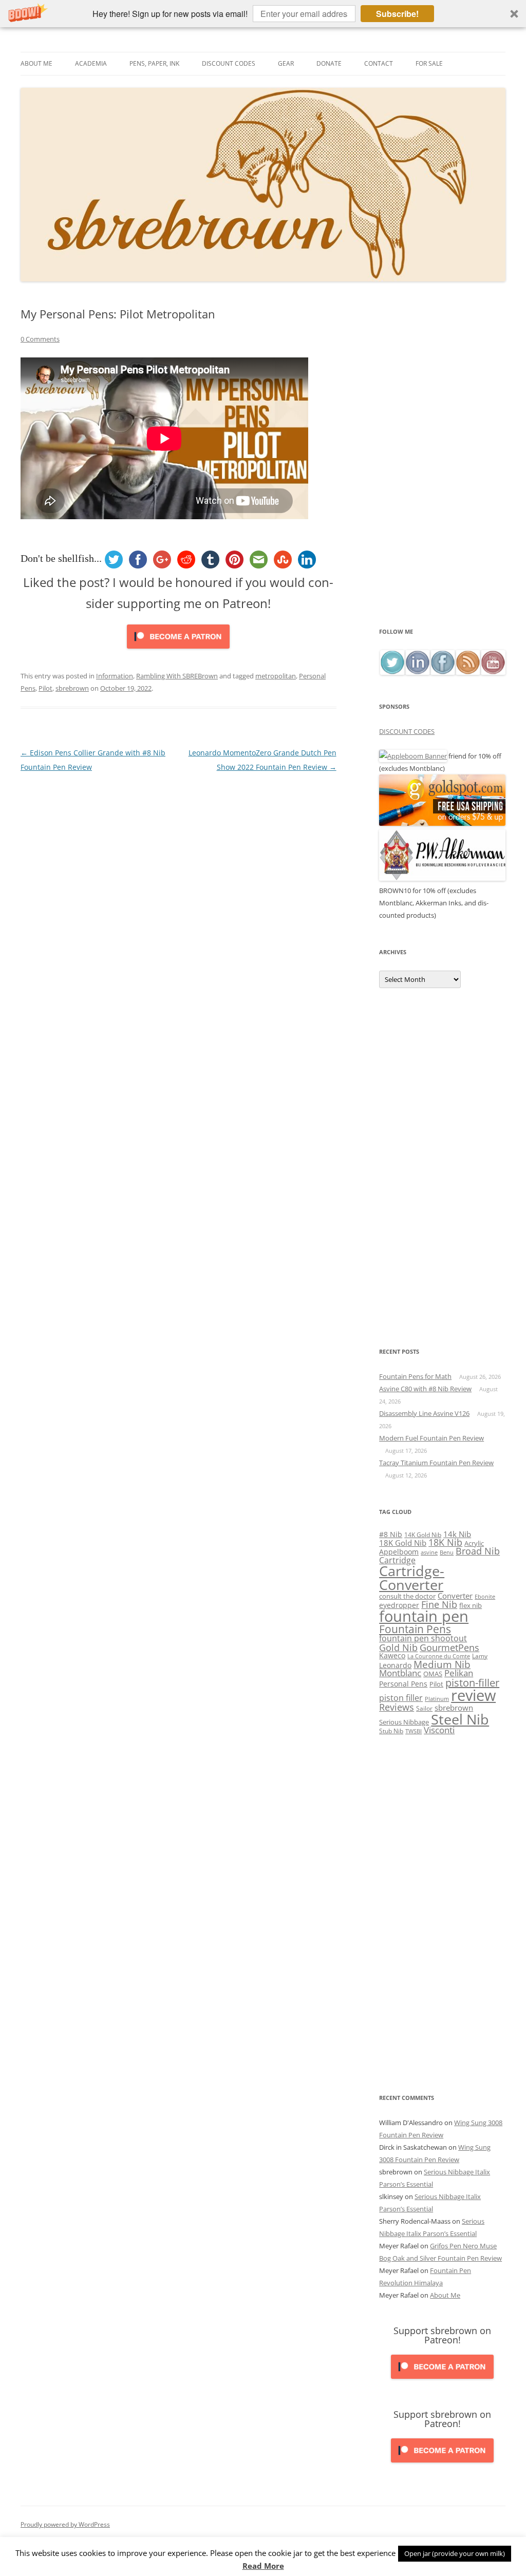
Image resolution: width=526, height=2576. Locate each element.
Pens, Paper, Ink (154, 63)
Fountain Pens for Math (415, 1376)
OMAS (433, 1674)
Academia (91, 63)
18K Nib (445, 1542)
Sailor (424, 1708)
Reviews (397, 1707)
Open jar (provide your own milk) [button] (455, 2553)
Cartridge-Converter (412, 1578)
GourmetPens (449, 1647)
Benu (447, 1552)
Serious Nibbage (404, 1722)
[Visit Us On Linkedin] (417, 672)
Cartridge (397, 1560)
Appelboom (399, 1552)
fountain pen (424, 1616)
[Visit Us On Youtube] (493, 672)
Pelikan (459, 1673)
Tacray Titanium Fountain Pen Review (436, 1463)
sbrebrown (72, 688)
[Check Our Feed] (468, 672)
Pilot (45, 688)
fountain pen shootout (423, 1638)
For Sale (429, 63)
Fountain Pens (415, 1629)
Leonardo (395, 1665)
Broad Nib (478, 1551)
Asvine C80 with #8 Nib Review (425, 1389)
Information (115, 676)
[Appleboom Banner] (413, 756)
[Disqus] (179, 903)
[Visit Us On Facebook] (443, 672)
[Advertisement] (442, 466)
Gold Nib (398, 1647)
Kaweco (392, 1655)
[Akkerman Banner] (442, 878)
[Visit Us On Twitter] (392, 672)
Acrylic (474, 1543)
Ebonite (485, 1596)
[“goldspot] (442, 823)
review (473, 1695)
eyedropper (399, 1605)
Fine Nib (439, 1604)
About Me (36, 63)
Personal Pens (403, 1684)
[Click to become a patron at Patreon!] (178, 651)
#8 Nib (391, 1534)
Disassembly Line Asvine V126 (424, 1413)
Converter (455, 1596)
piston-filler (472, 1683)
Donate (329, 63)
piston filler (401, 1698)
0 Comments (40, 339)
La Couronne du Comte (439, 1656)
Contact (379, 63)
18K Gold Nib (403, 1543)
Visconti (439, 1730)
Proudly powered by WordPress (65, 2524)
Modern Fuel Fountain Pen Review (431, 1438)
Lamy (480, 1656)
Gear (286, 63)
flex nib (471, 1605)
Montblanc (400, 1673)
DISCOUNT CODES (407, 731)
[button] (263, 14)
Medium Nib (442, 1664)
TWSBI (414, 1731)
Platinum (437, 1699)
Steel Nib (460, 1719)
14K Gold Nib (423, 1535)
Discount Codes (229, 63)
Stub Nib (391, 1731)
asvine (429, 1552)
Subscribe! (397, 14)
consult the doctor (407, 1596)
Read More (263, 2566)
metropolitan (276, 676)
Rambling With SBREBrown (177, 676)
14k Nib (457, 1534)
